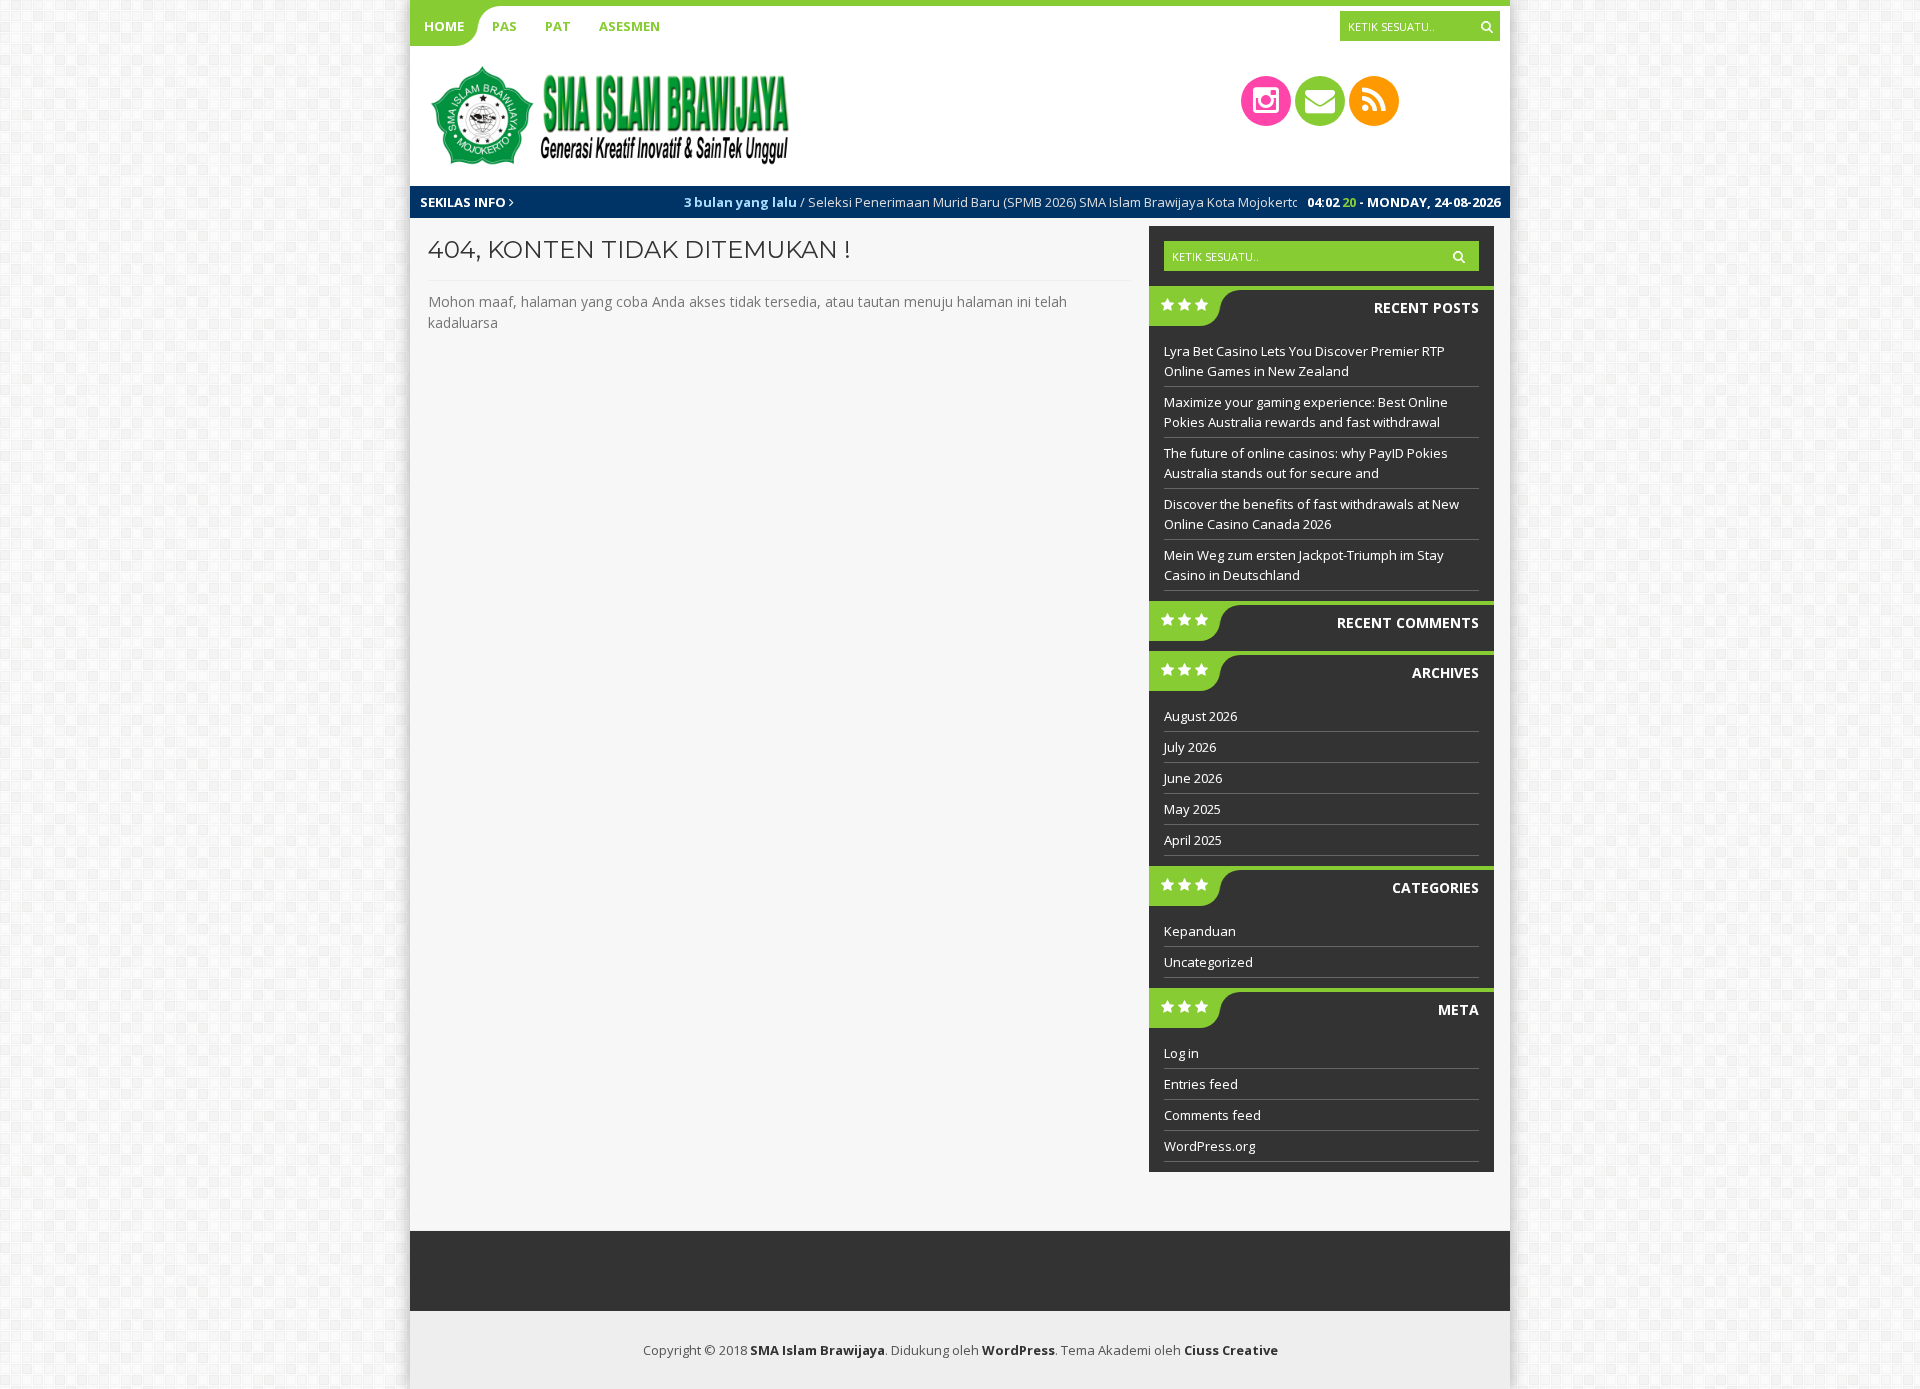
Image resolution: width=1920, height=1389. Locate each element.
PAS (504, 26)
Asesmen (629, 26)
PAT (558, 26)
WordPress (1018, 1350)
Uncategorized (1208, 962)
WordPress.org (1209, 1146)
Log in (1181, 1053)
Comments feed (1212, 1115)
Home (444, 26)
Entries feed (1201, 1084)
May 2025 (1192, 809)
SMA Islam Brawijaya (817, 1350)
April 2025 (1193, 840)
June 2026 (1193, 778)
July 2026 (1190, 747)
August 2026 (1200, 716)
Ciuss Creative (1231, 1350)
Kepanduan (1200, 931)
